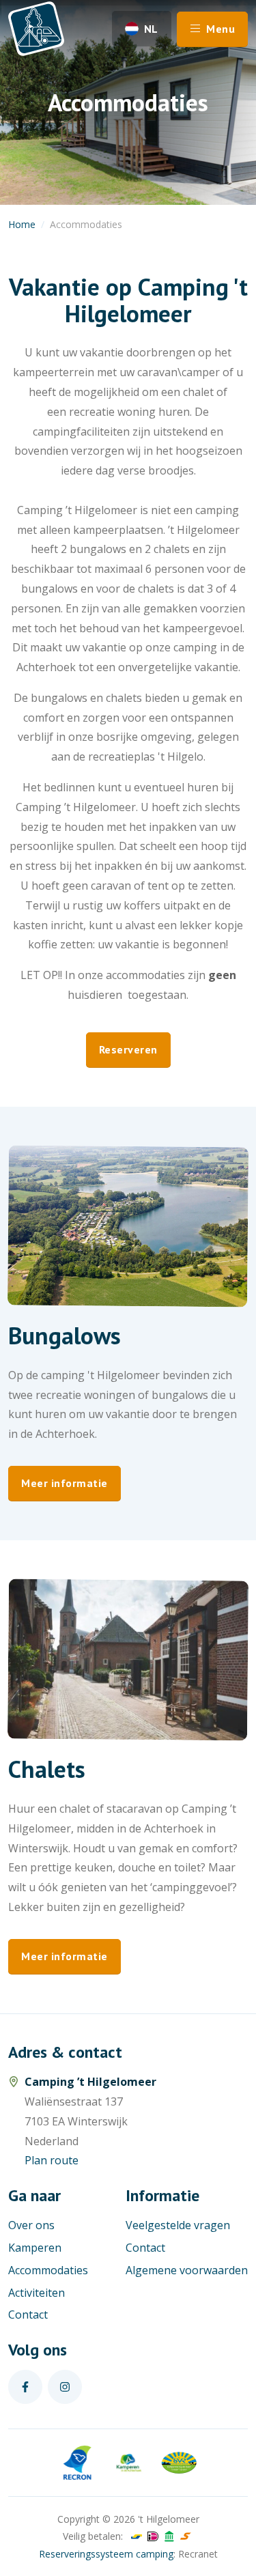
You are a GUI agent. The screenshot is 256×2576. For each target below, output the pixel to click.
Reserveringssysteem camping (106, 2554)
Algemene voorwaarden (187, 2270)
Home (22, 224)
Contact (28, 2315)
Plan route (52, 2160)
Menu (219, 29)
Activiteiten (37, 2293)
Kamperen (35, 2248)
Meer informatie (65, 1483)
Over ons (31, 2225)
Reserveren (128, 1049)
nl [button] (151, 29)
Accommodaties (48, 2270)
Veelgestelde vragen (178, 2225)
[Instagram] (65, 2387)
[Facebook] (25, 2387)
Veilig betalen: (93, 2536)
